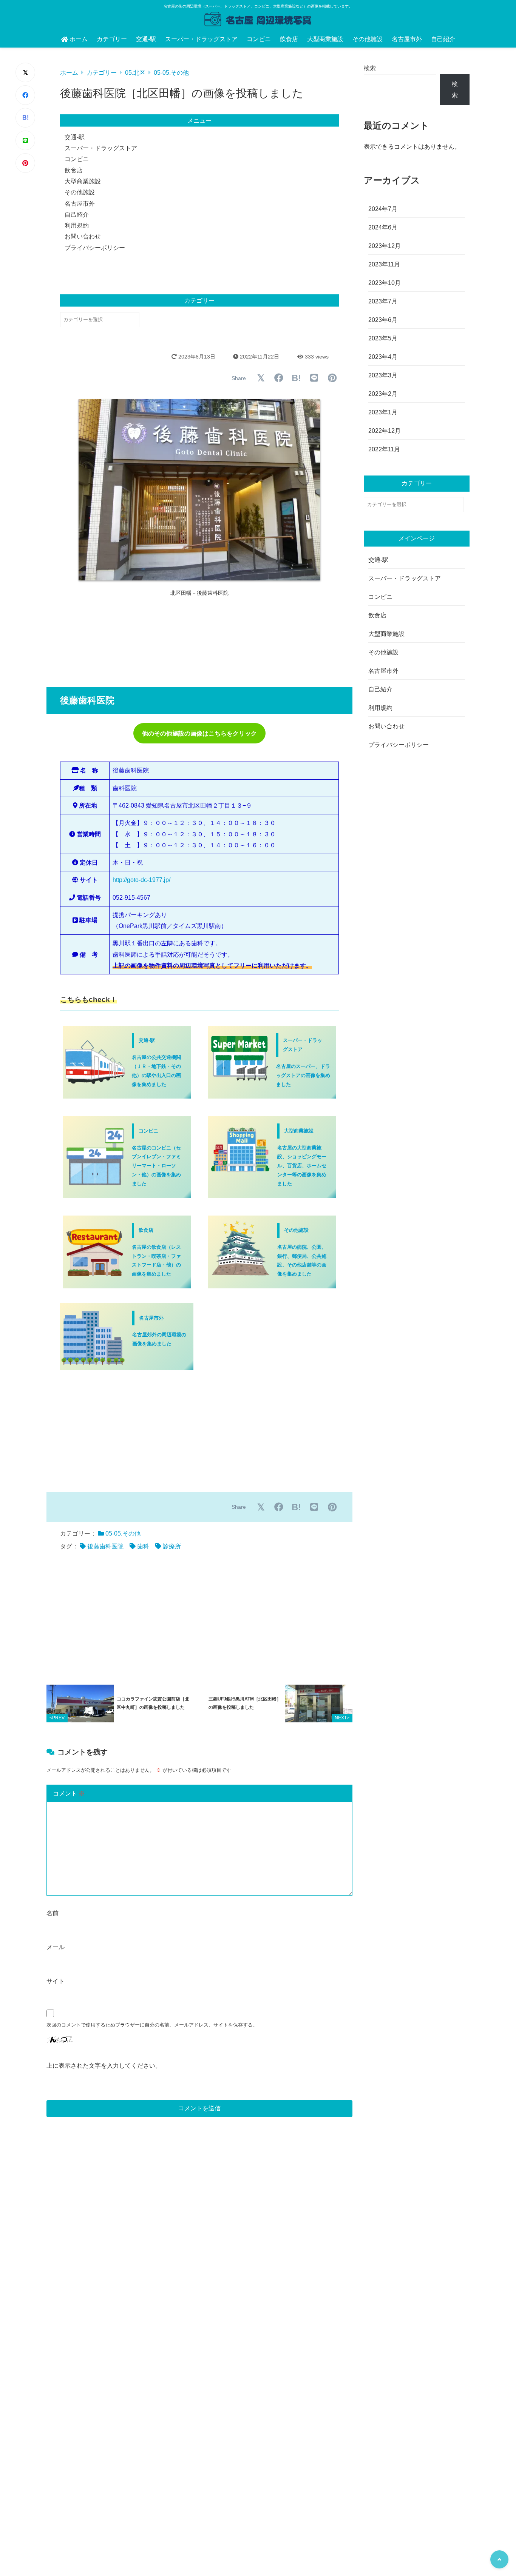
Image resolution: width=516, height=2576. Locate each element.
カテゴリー (112, 39)
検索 (370, 68)
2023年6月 (383, 320)
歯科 (143, 1546)
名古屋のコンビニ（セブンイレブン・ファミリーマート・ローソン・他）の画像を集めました (156, 1166)
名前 (53, 1913)
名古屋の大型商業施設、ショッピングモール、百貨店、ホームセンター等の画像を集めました (302, 1166)
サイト (56, 1981)
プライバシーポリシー (95, 248)
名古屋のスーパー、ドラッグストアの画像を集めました (303, 1075)
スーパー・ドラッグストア (201, 39)
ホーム (79, 39)
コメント (69, 1794)
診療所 (172, 1546)
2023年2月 (383, 394)
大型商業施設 (325, 39)
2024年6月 (383, 227)
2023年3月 (383, 375)
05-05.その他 (171, 73)
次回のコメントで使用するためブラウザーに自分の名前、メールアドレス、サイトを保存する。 (152, 2025)
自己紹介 (443, 39)
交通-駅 (146, 39)
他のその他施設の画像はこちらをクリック (199, 733)
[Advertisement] (198, 639)
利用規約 (77, 225)
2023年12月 (385, 246)
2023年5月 (383, 338)
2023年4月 (383, 357)
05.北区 (135, 73)
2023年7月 (383, 301)
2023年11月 (384, 264)
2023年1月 (383, 412)
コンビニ (259, 39)
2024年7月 (383, 209)
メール (56, 1947)
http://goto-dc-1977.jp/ (141, 880)
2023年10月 (385, 283)
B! (25, 118)
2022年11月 (384, 449)
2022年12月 (385, 431)
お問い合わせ (83, 236)
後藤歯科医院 (105, 1546)
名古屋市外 (407, 39)
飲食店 (289, 39)
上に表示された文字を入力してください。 (104, 2066)
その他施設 (368, 39)
